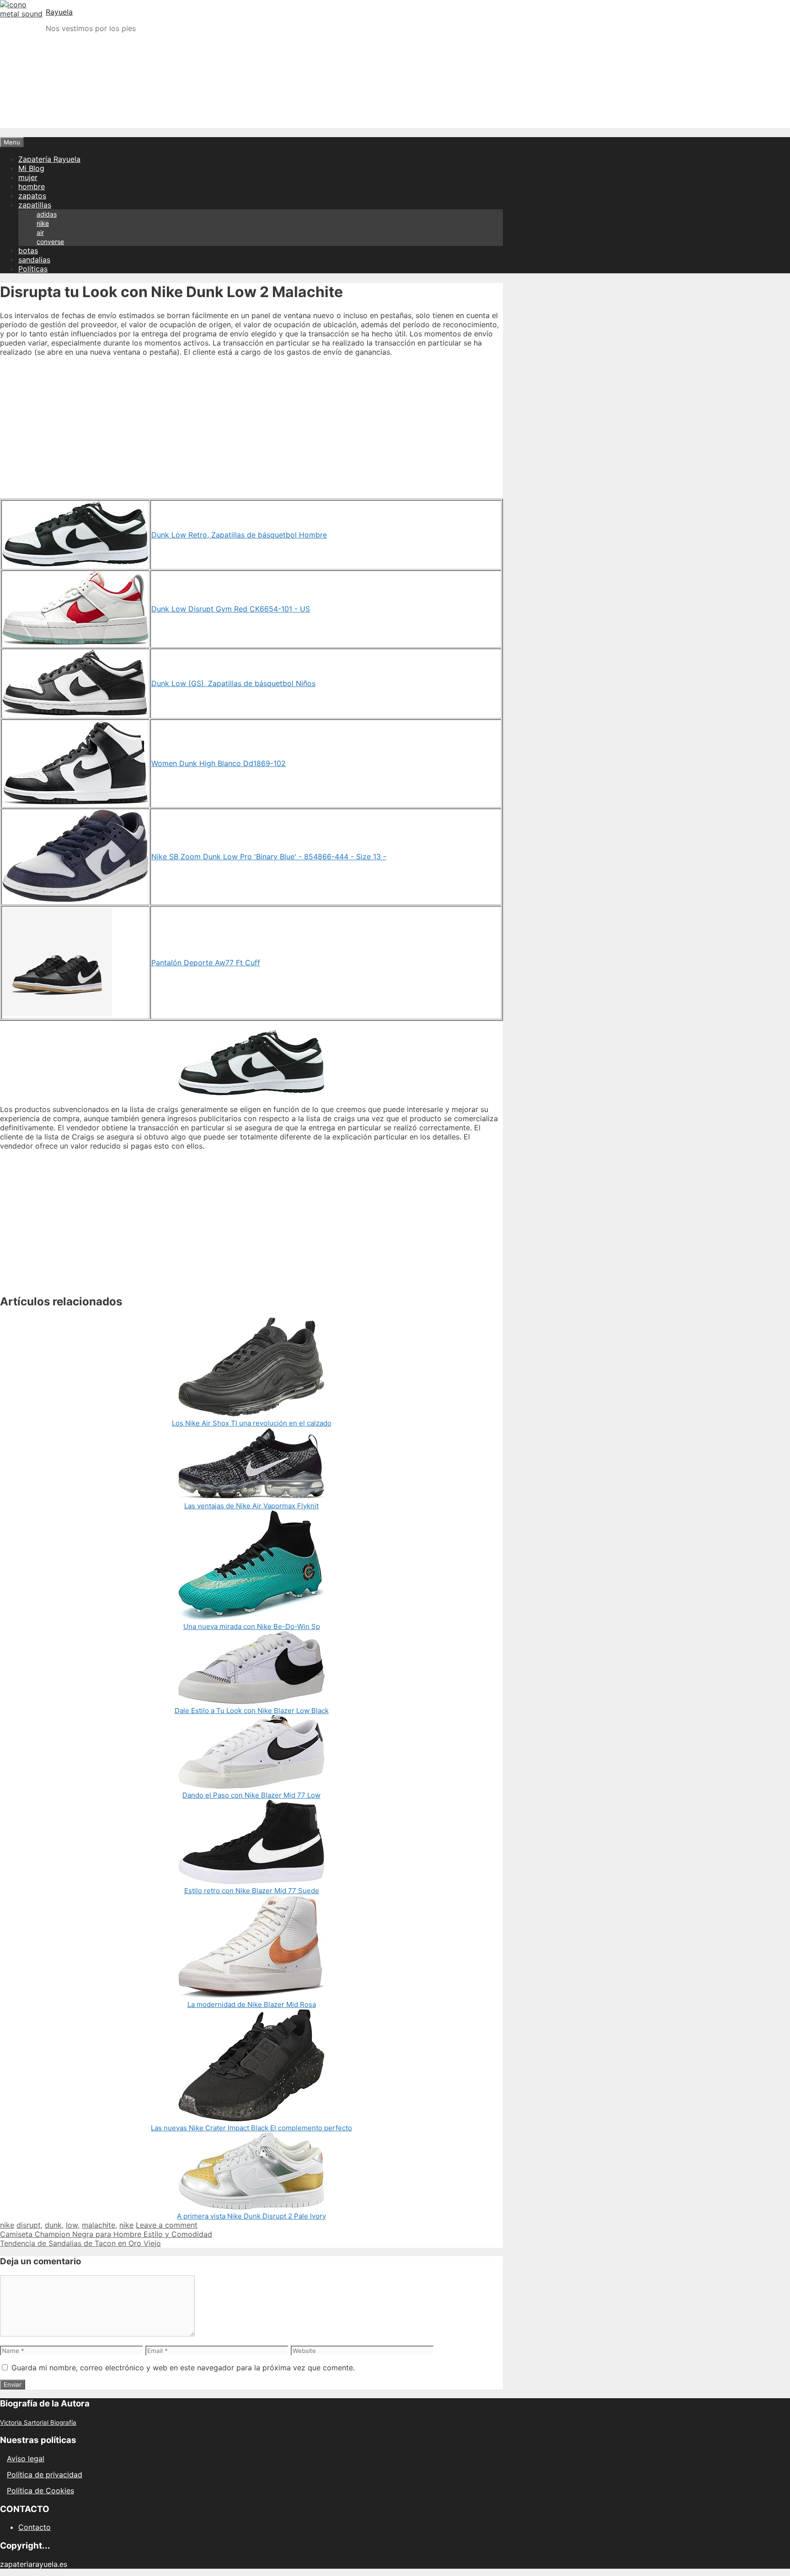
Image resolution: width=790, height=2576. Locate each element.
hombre (32, 186)
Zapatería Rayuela (49, 159)
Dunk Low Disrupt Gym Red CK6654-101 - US (231, 609)
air (40, 232)
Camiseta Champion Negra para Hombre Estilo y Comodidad (106, 2234)
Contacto (35, 2527)
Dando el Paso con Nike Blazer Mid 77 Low (251, 1795)
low (72, 2225)
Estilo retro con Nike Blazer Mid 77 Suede (252, 1891)
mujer (28, 177)
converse (50, 242)
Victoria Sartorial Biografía (38, 2422)
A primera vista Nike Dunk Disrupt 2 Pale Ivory (251, 2216)
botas (28, 250)
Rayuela (59, 12)
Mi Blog (31, 168)
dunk (53, 2225)
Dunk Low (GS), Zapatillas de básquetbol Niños (233, 683)
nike (43, 223)
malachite (99, 2225)
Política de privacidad (45, 2475)
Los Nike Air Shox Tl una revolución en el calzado (252, 1423)
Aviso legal (26, 2459)
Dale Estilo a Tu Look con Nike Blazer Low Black (252, 1711)
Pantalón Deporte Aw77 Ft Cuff (206, 963)
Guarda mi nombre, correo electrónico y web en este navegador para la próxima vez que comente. (183, 2368)
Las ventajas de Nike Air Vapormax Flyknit (251, 1506)
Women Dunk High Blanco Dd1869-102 (219, 763)
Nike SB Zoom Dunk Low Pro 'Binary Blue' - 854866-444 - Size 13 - (269, 857)
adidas (47, 214)
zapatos (32, 196)
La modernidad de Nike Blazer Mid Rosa (252, 2004)
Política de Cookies (40, 2491)
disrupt (29, 2225)
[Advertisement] (395, 104)
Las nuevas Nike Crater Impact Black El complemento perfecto (251, 2128)
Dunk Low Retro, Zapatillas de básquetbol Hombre (239, 535)
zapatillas (35, 205)
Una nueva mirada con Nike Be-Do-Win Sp (252, 1626)
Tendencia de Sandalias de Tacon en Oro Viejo (80, 2243)
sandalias (34, 260)
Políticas (33, 269)
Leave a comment (167, 2225)
